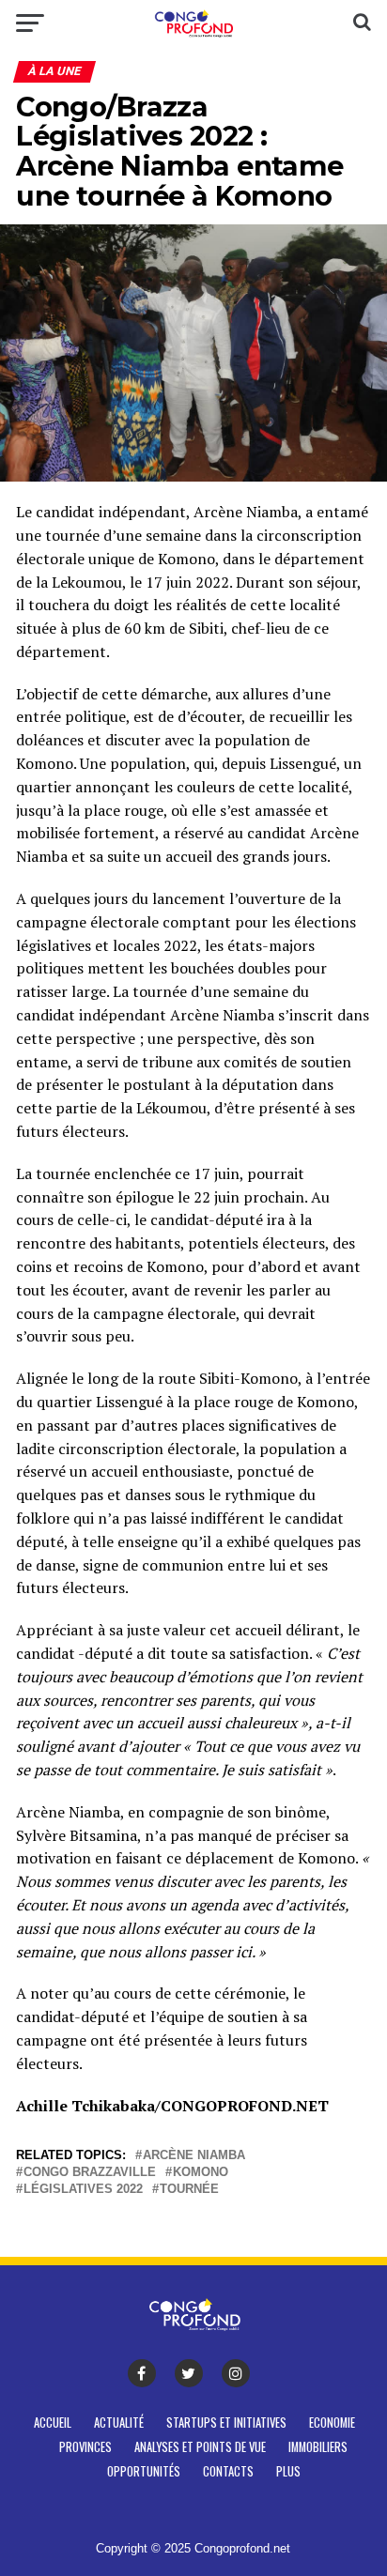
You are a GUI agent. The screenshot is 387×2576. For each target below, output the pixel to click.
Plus (288, 2471)
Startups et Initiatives (226, 2423)
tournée (189, 2190)
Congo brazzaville (90, 2173)
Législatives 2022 (83, 2190)
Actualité (119, 2423)
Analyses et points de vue (200, 2447)
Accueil (53, 2423)
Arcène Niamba (194, 2156)
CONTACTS (228, 2471)
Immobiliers (318, 2447)
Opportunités (144, 2471)
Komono (201, 2173)
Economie (332, 2423)
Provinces (85, 2447)
